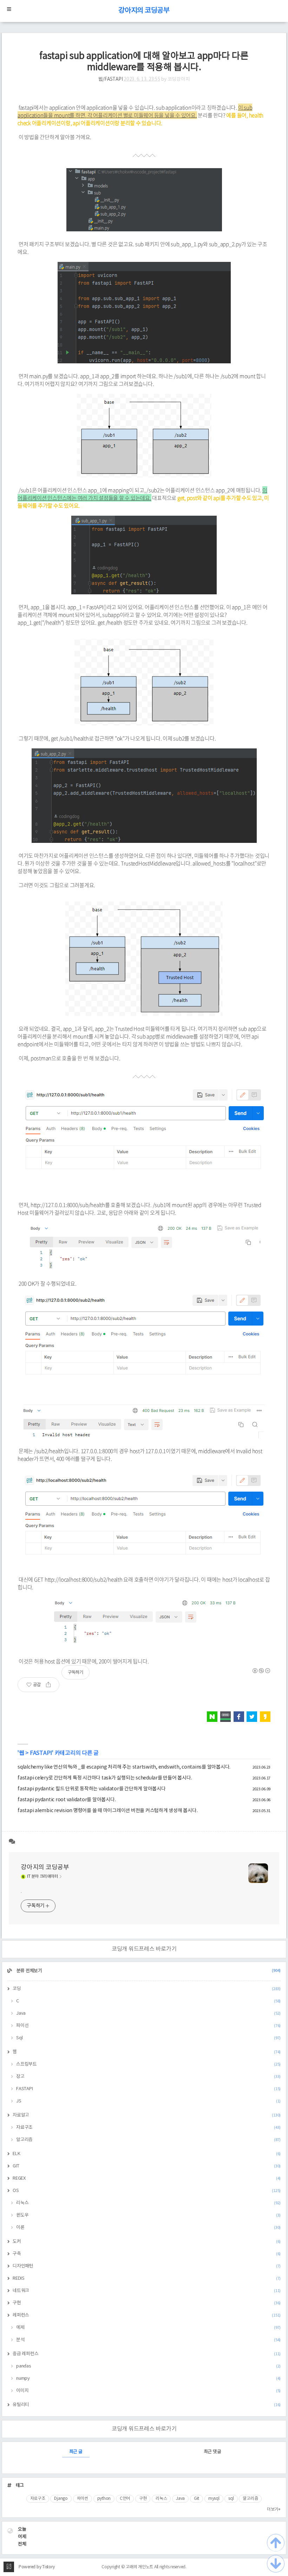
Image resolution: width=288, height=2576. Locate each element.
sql (231, 2499)
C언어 (125, 2499)
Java (148, 2013)
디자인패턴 (147, 2266)
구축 (147, 2254)
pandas (148, 2366)
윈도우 (148, 2215)
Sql (148, 2038)
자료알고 (147, 2115)
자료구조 (148, 2128)
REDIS (147, 2278)
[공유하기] (51, 1685)
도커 (147, 2242)
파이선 (148, 2026)
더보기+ (274, 2509)
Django (61, 2499)
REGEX (147, 2178)
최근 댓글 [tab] (212, 2452)
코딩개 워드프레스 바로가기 (144, 1949)
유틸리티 (147, 2405)
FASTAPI (41, 1753)
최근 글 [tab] (76, 2452)
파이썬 (83, 2499)
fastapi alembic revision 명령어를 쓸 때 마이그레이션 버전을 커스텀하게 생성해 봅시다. (107, 1811)
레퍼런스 (147, 2315)
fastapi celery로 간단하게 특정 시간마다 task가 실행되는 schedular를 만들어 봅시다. (105, 1778)
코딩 (147, 1989)
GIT (147, 2166)
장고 (148, 2077)
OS (147, 2191)
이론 (148, 2228)
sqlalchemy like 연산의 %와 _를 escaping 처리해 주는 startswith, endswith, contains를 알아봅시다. (124, 1767)
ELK (147, 2154)
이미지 (148, 2391)
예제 (148, 2328)
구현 (147, 2303)
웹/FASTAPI (111, 79)
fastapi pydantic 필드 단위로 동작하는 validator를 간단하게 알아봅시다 (92, 1789)
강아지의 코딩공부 (144, 11)
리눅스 (148, 2203)
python (104, 2499)
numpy (148, 2379)
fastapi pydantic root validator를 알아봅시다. (67, 1800)
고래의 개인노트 (139, 2567)
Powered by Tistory (37, 2567)
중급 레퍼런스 (147, 2354)
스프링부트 (148, 2064)
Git (197, 2499)
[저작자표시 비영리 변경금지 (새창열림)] (261, 1671)
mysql (214, 2499)
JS (148, 2101)
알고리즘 (148, 2140)
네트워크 (147, 2291)
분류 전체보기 (148, 1971)
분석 (148, 2340)
